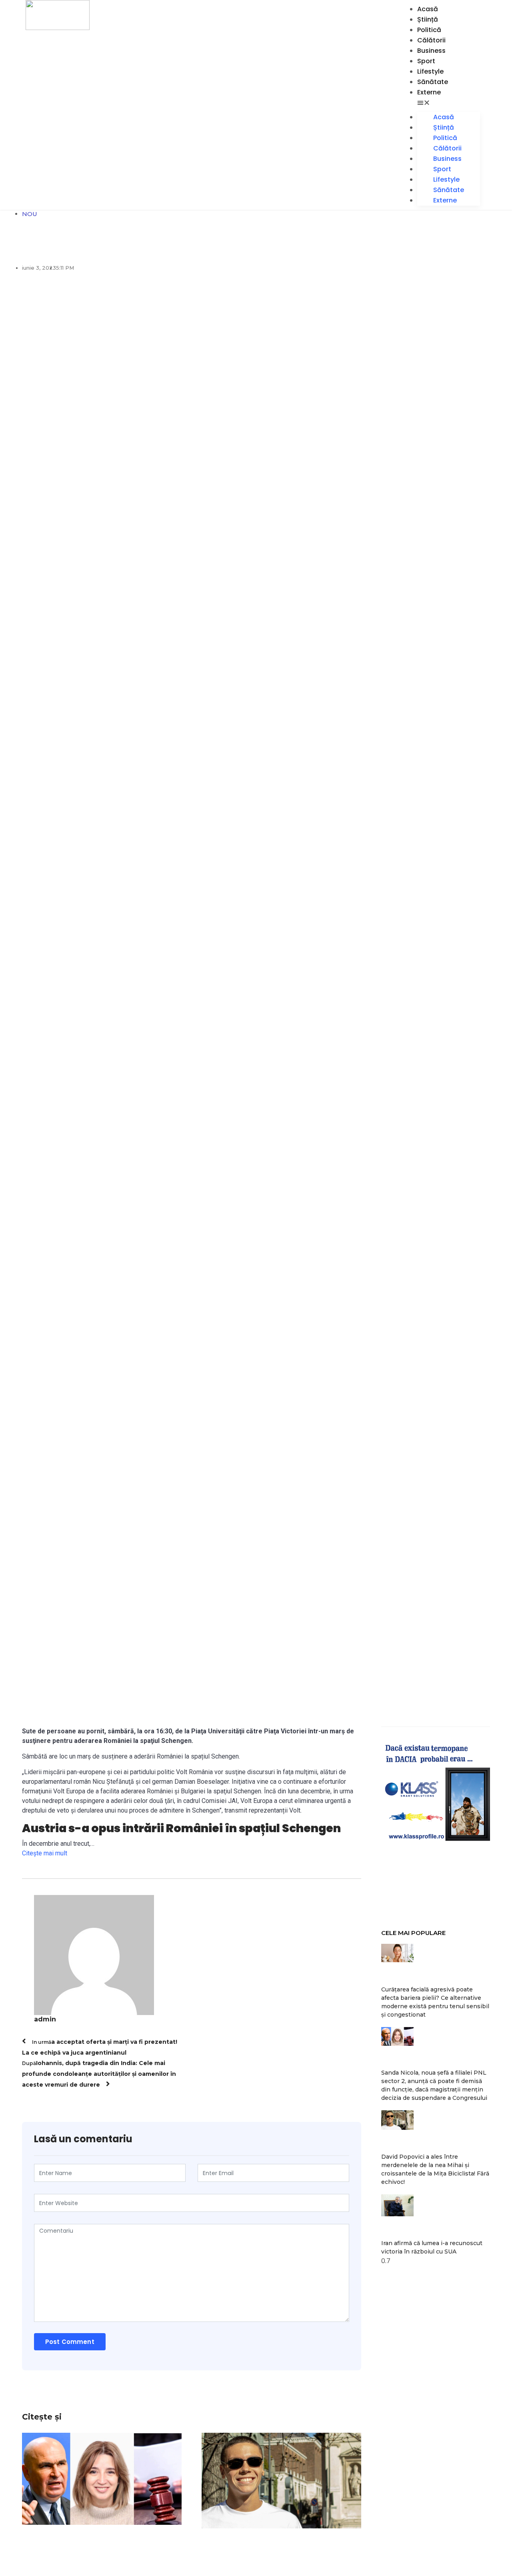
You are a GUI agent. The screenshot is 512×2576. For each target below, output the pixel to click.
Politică (429, 30)
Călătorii (431, 40)
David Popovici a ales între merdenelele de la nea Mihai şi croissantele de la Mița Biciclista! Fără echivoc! (435, 2169)
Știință (428, 19)
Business (431, 51)
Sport (426, 61)
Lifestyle (430, 71)
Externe (429, 92)
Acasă (428, 9)
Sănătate (433, 82)
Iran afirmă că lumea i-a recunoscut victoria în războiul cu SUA (432, 2247)
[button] (449, 103)
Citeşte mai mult (45, 1853)
